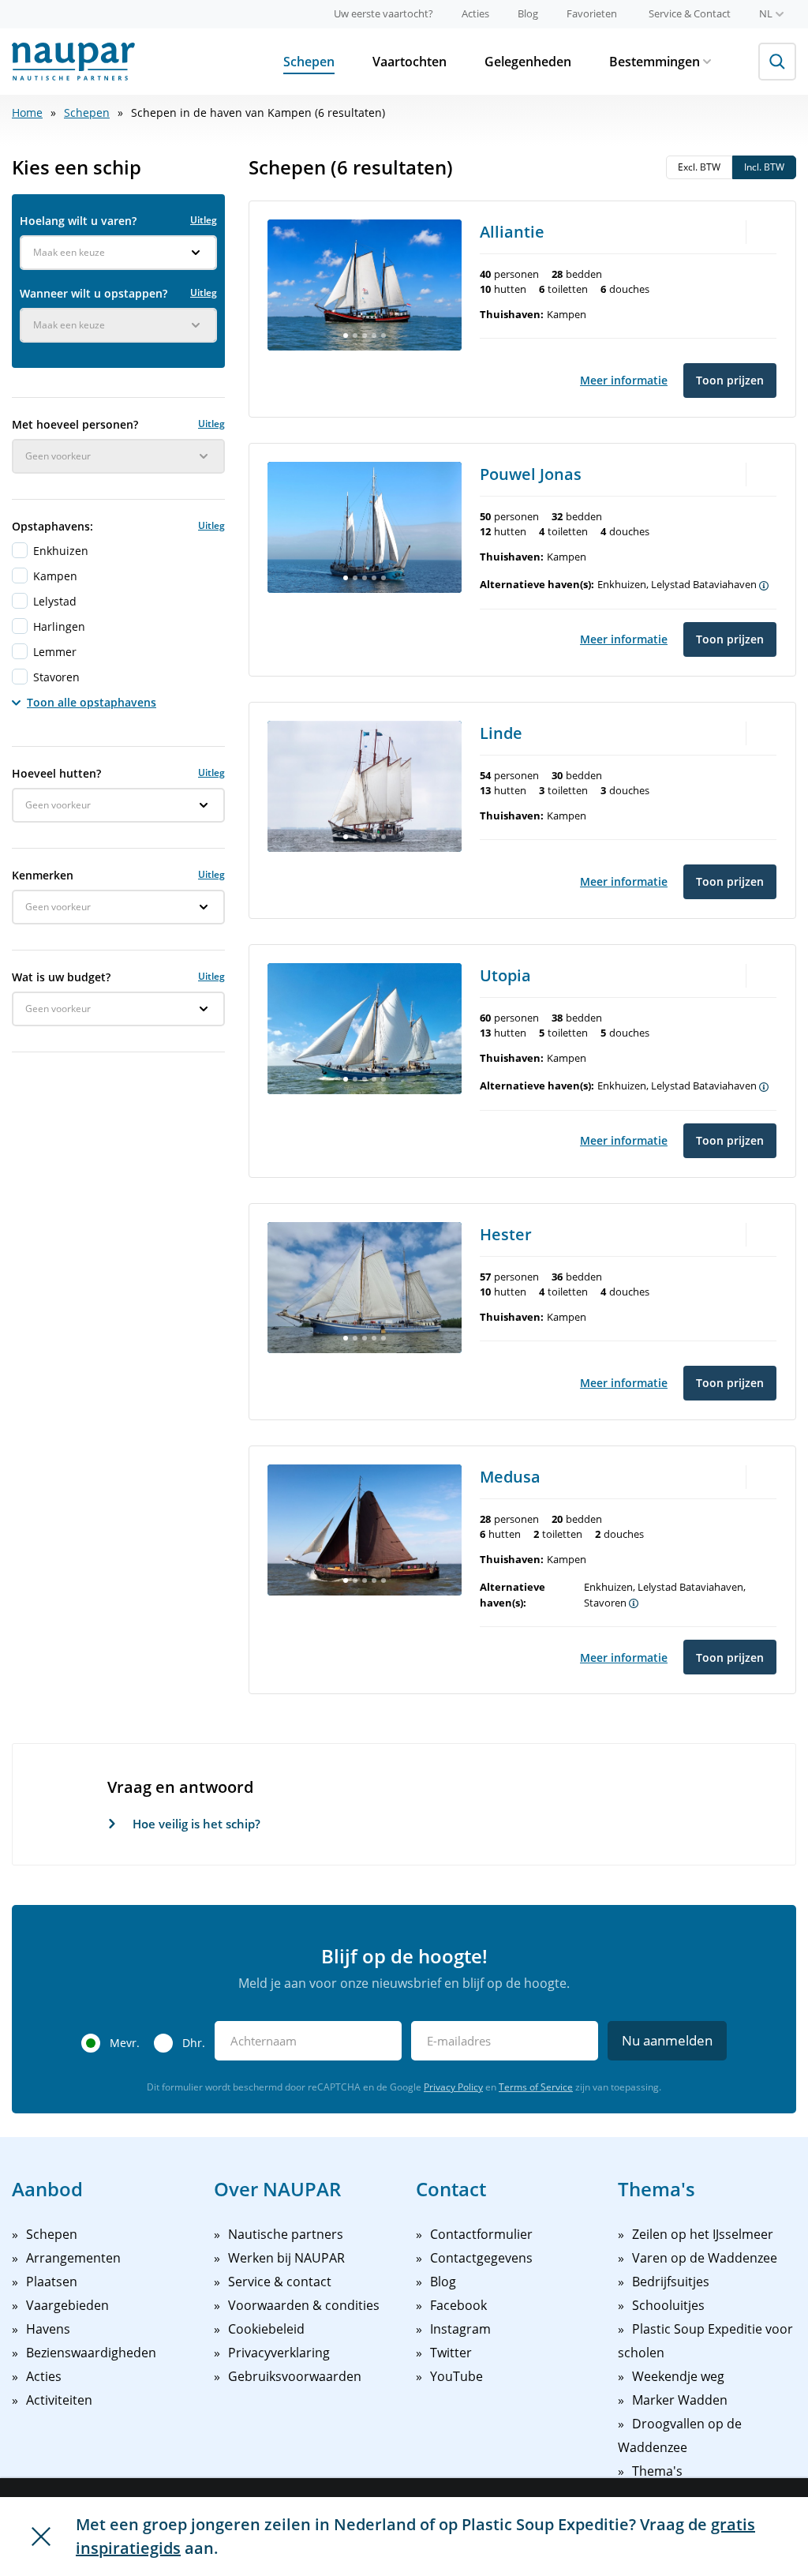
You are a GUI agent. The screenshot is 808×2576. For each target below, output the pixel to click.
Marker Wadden (680, 2400)
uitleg (204, 220)
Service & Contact (690, 13)
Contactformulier (481, 2234)
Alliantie (512, 232)
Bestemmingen (655, 62)
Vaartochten (410, 62)
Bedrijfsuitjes (671, 2282)
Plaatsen (52, 2282)
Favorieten (592, 13)
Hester (506, 1234)
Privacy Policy (453, 2087)
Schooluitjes (668, 2305)
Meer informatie (624, 380)
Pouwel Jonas (531, 474)
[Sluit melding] (41, 2537)
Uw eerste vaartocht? (383, 13)
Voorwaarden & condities (304, 2305)
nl (766, 13)
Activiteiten (59, 2400)
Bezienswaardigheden (91, 2353)
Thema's (657, 2471)
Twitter (451, 2353)
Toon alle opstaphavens (92, 702)
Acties (475, 13)
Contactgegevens (481, 2258)
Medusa (510, 1477)
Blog (528, 13)
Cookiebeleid (266, 2329)
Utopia (505, 975)
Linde (501, 733)
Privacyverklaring (279, 2353)
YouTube (456, 2376)
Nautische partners (286, 2234)
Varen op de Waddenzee (705, 2258)
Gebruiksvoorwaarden (295, 2376)
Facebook (458, 2305)
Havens (48, 2329)
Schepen (309, 62)
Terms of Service (536, 2087)
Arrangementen (73, 2258)
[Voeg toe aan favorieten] (765, 231)
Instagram (460, 2329)
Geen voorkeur (58, 456)
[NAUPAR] (73, 62)
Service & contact (280, 2282)
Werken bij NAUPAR (286, 2258)
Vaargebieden (67, 2305)
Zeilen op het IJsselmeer (703, 2234)
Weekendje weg (678, 2376)
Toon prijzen (730, 380)
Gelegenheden (528, 62)
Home (27, 112)
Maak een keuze (69, 252)
